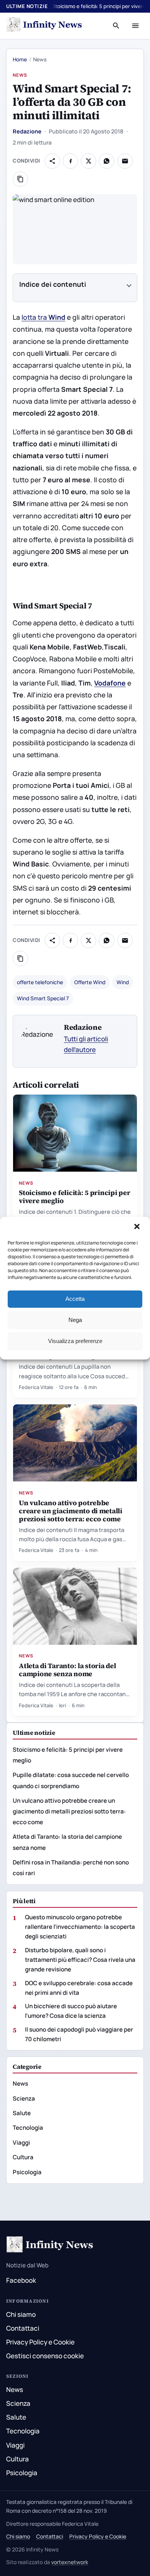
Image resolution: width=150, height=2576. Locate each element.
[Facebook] (70, 161)
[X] (88, 161)
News (20, 75)
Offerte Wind (90, 982)
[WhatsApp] (107, 161)
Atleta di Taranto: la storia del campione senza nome (67, 1670)
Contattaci (23, 2328)
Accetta (75, 1299)
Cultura (23, 2157)
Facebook (21, 2280)
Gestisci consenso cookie (45, 2356)
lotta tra (43, 317)
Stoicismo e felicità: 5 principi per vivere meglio (74, 1197)
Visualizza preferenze (75, 1341)
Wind (123, 982)
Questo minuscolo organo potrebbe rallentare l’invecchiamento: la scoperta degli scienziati (80, 1927)
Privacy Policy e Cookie (40, 2342)
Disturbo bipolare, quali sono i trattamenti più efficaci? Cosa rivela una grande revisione (80, 1960)
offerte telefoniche (40, 982)
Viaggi (21, 2143)
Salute (22, 2113)
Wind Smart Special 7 (43, 998)
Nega (75, 1320)
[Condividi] (52, 161)
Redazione (27, 131)
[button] (138, 1227)
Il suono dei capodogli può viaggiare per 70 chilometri (79, 2034)
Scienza (24, 2098)
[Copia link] (20, 179)
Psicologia (27, 2172)
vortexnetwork (70, 2562)
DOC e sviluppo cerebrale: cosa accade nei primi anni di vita (79, 1988)
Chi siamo (21, 2314)
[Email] (125, 161)
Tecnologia (28, 2128)
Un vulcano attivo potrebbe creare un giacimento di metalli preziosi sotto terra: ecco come (71, 1511)
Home (20, 59)
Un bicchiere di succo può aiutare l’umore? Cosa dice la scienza (71, 2011)
